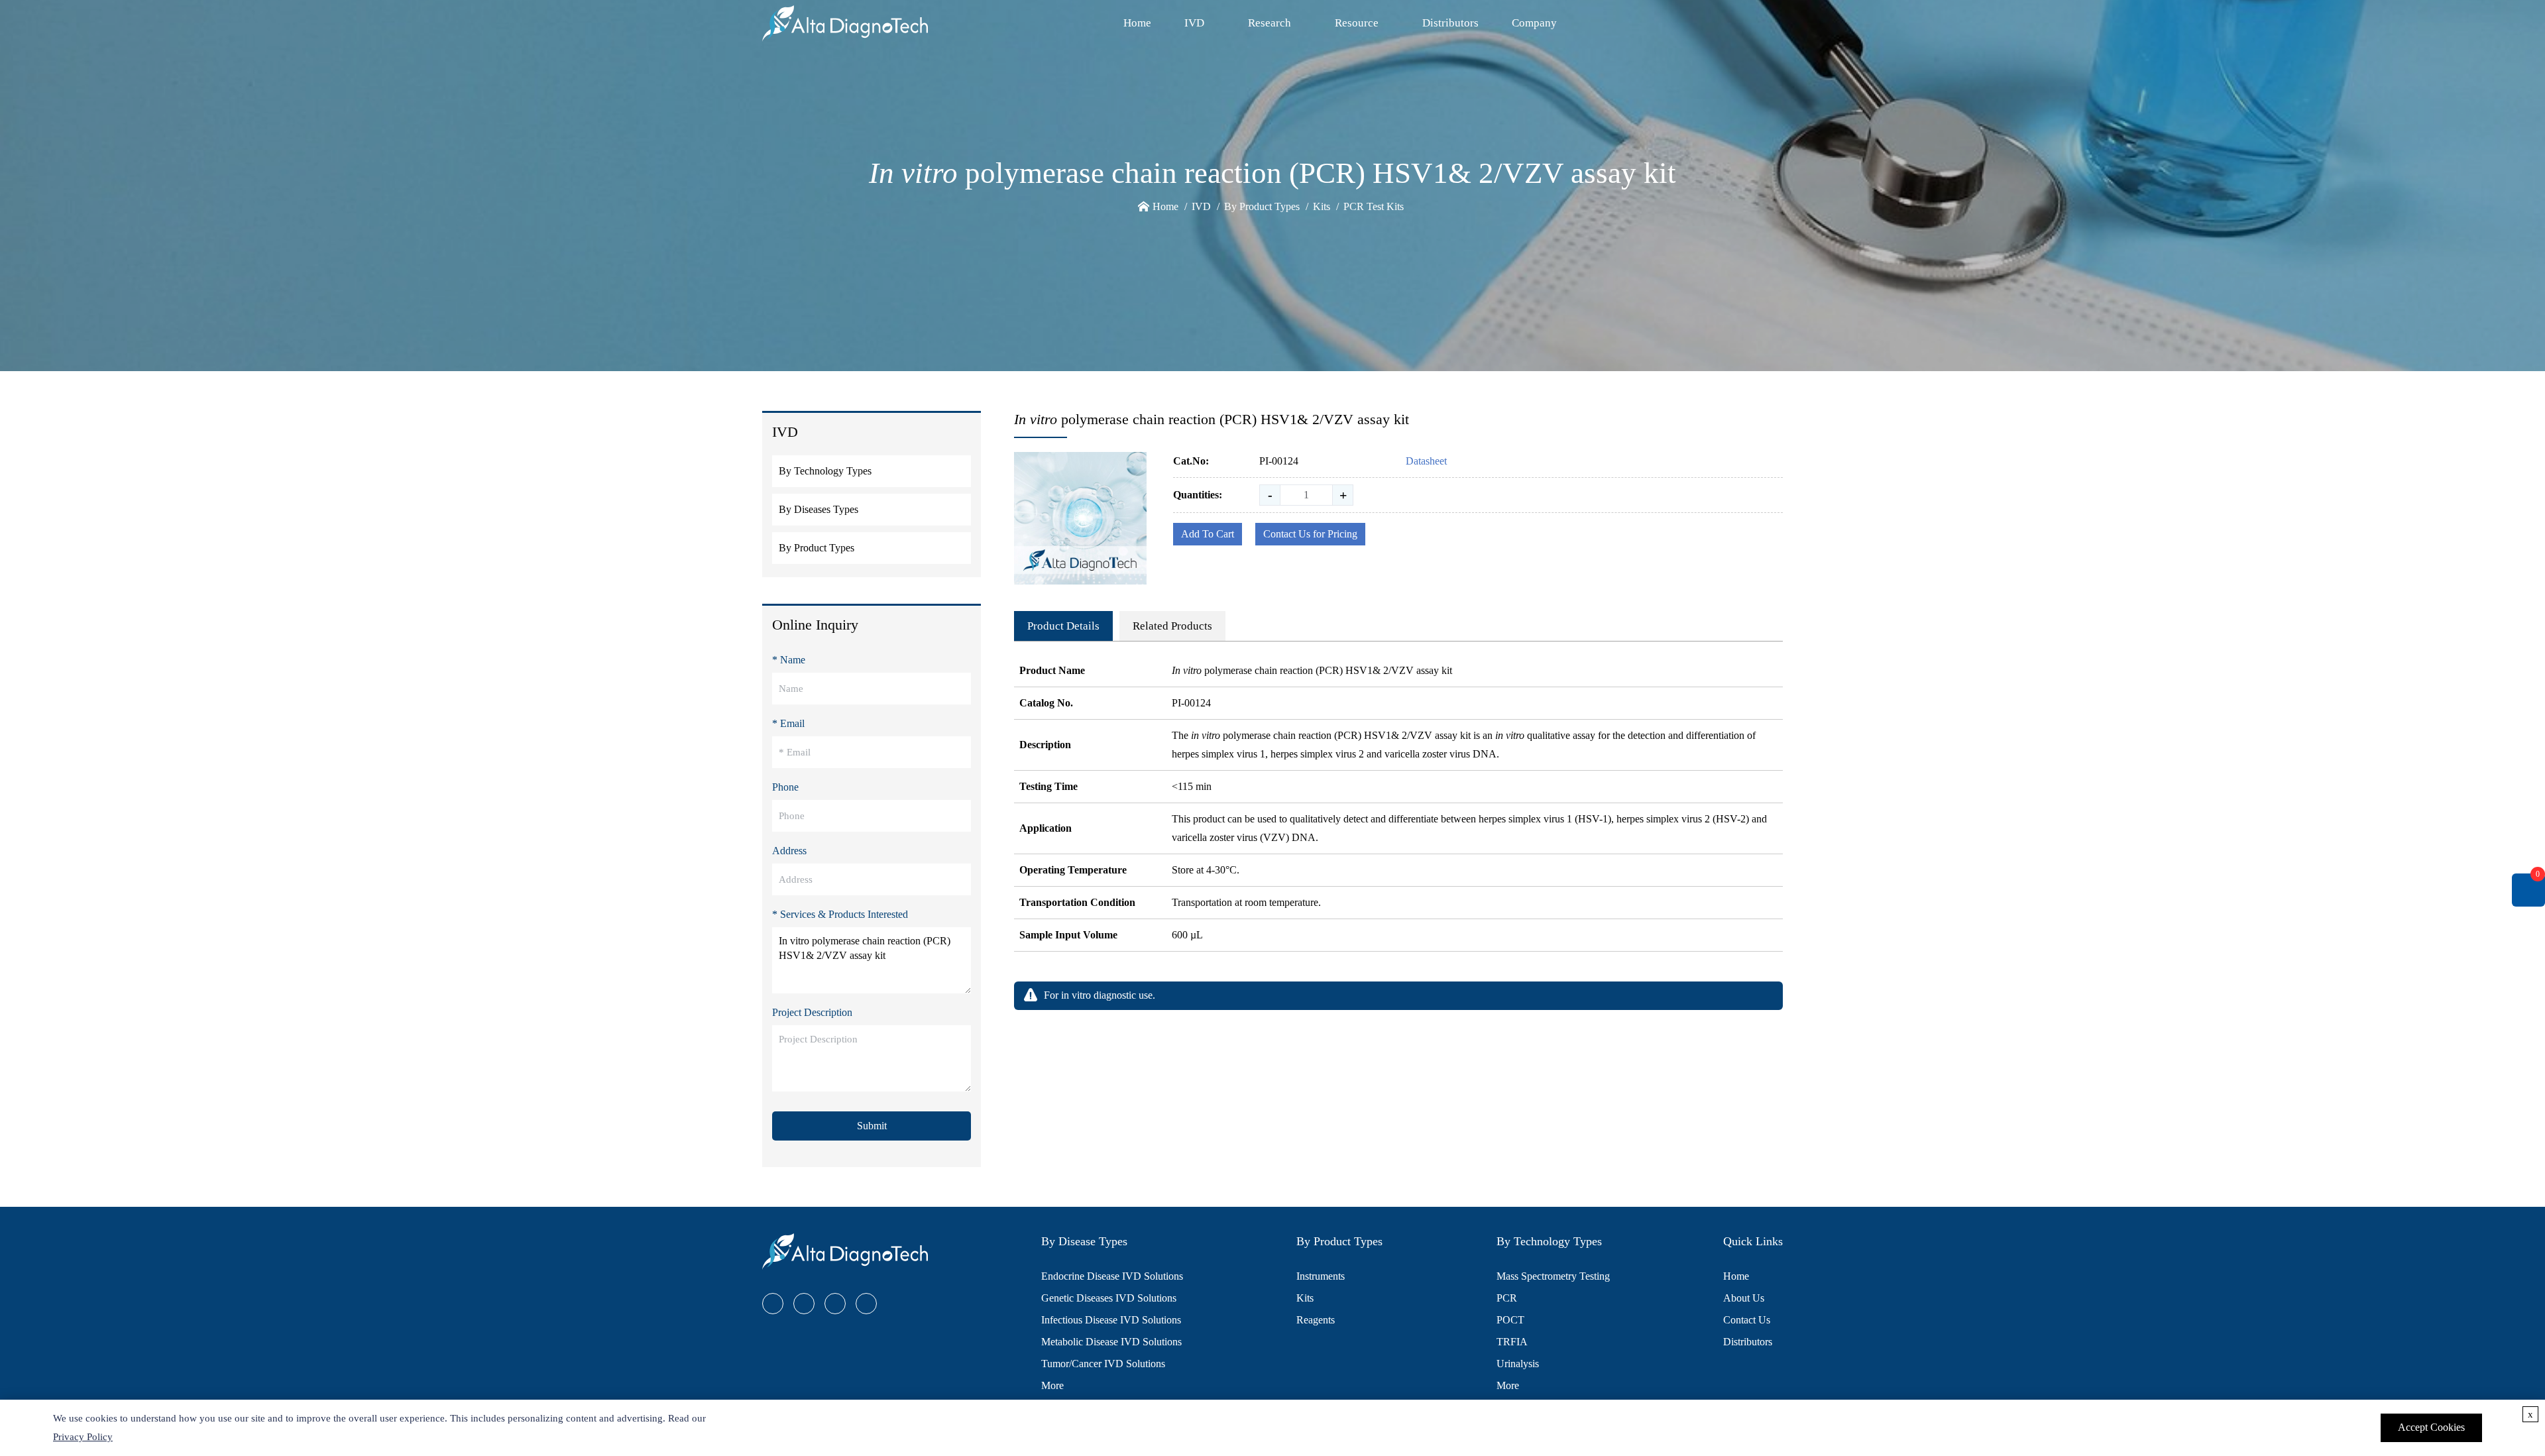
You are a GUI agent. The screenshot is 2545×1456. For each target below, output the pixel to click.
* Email (788, 723)
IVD (1194, 23)
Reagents (1316, 1320)
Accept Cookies (2431, 1427)
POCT (1510, 1320)
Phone (785, 787)
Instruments (1321, 1276)
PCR (1507, 1298)
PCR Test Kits (1374, 206)
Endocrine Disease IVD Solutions (1112, 1276)
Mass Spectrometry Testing (1553, 1276)
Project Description (812, 1012)
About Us (1744, 1298)
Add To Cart (1208, 534)
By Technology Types (825, 471)
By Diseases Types (819, 509)
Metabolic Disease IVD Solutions (1111, 1342)
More (1052, 1385)
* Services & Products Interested (840, 914)
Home (1137, 23)
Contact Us (1747, 1320)
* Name (789, 660)
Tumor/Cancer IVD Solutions (1103, 1364)
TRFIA (1512, 1342)
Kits (1322, 206)
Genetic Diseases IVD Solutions (1109, 1298)
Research (1270, 23)
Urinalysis (1518, 1364)
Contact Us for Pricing (1310, 534)
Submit (872, 1126)
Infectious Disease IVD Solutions (1111, 1320)
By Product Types (1262, 206)
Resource (1357, 23)
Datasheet (1426, 461)
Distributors (1450, 23)
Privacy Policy (83, 1437)
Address (789, 851)
